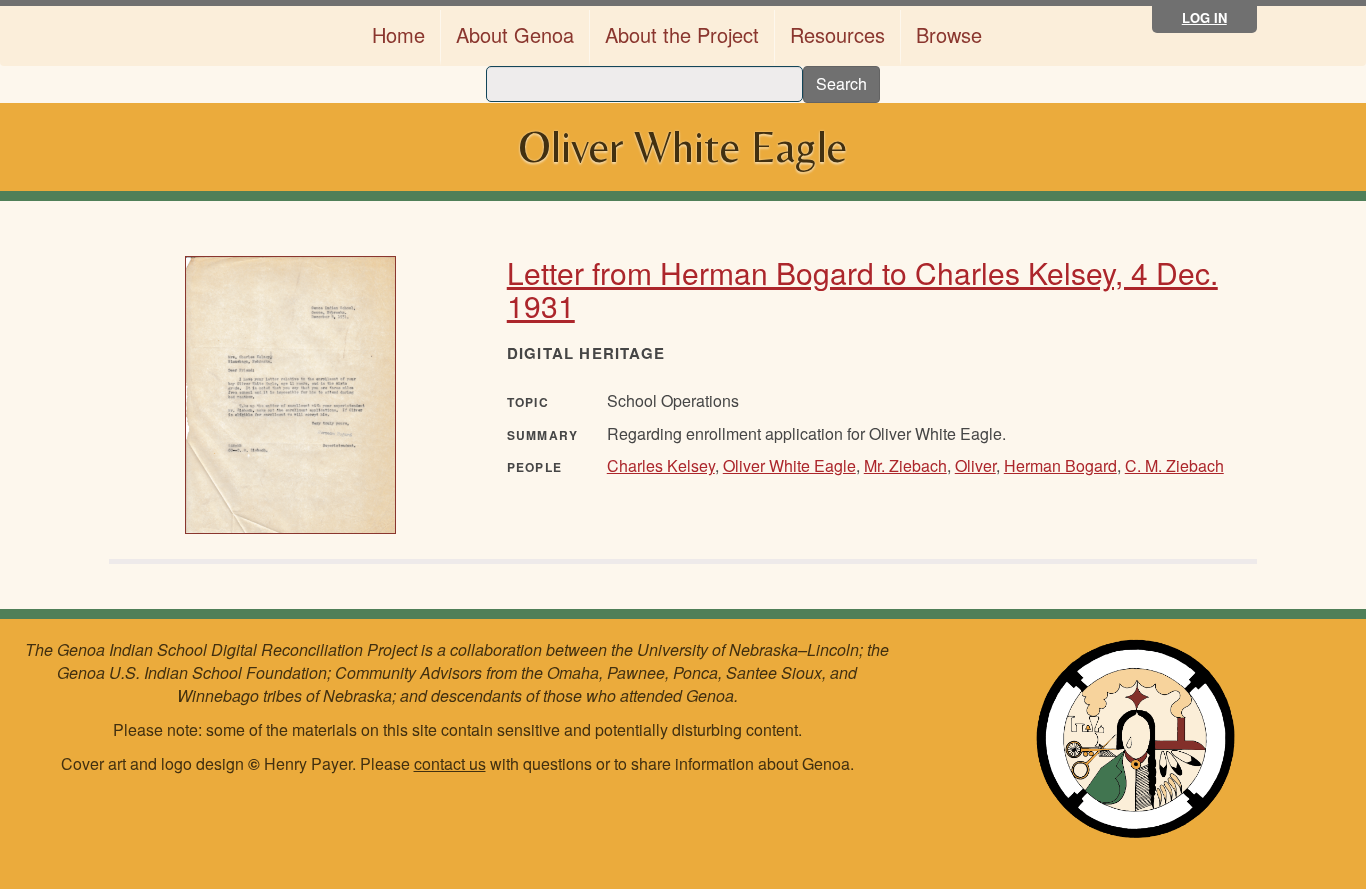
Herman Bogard (1060, 465)
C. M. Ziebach (1174, 465)
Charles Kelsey (661, 465)
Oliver (975, 465)
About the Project (682, 34)
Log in (1204, 17)
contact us (450, 763)
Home (398, 34)
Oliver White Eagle (789, 465)
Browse (949, 34)
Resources (837, 34)
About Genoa (515, 34)
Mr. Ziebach (905, 465)
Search (841, 83)
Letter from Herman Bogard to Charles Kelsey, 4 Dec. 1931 (862, 289)
